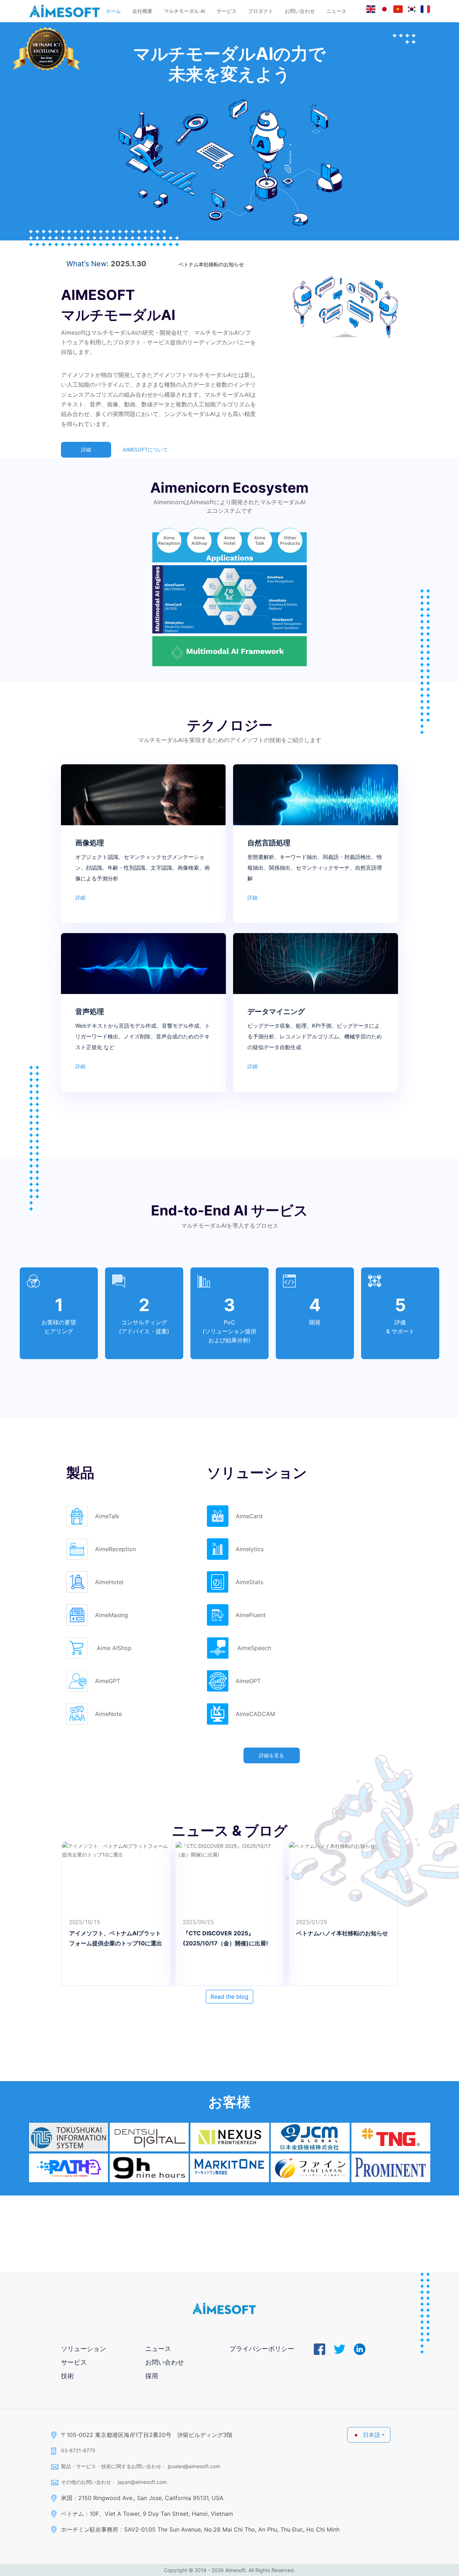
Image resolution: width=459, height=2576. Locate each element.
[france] (425, 9)
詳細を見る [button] (271, 1755)
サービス (227, 11)
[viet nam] (398, 9)
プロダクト (261, 11)
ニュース (336, 11)
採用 (152, 2376)
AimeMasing (112, 1615)
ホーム (113, 11)
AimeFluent (251, 1615)
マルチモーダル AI (184, 11)
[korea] (412, 9)
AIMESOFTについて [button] (145, 450)
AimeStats (249, 1582)
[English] (371, 9)
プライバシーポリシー (262, 2349)
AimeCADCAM (255, 1714)
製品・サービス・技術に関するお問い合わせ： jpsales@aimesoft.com (141, 2466)
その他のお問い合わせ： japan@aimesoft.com (114, 2482)
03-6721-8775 (78, 2450)
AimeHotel (109, 1582)
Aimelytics (250, 1549)
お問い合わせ (300, 11)
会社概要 (142, 11)
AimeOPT (248, 1681)
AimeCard (249, 1516)
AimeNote (108, 1714)
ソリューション (84, 2349)
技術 (67, 2376)
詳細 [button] (86, 450)
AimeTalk (107, 1516)
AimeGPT (108, 1681)
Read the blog (229, 1997)
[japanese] (384, 9)
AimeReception (115, 1549)
